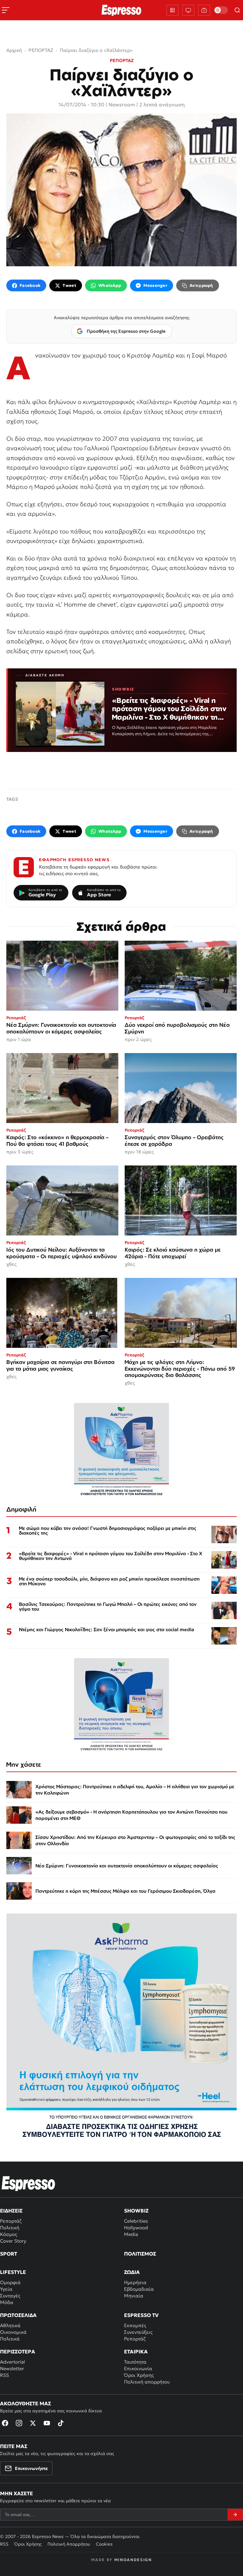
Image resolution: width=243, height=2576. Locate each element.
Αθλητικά (10, 2325)
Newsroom (122, 104)
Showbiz (136, 2211)
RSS (4, 2375)
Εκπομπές (135, 2325)
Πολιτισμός (140, 2254)
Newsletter (12, 2368)
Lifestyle (13, 2272)
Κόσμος (9, 2234)
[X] (33, 2423)
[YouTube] (47, 2423)
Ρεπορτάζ (11, 2221)
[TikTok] (61, 2423)
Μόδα (7, 2302)
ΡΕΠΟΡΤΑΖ (122, 60)
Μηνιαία (134, 2296)
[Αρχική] (28, 2183)
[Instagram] (19, 2423)
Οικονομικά (13, 2332)
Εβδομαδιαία (139, 2289)
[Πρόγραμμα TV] (188, 10)
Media (131, 2234)
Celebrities (136, 2221)
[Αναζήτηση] (237, 10)
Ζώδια (132, 2272)
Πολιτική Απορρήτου (69, 2544)
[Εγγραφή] (235, 2515)
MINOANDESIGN (133, 2560)
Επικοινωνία (138, 2368)
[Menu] (6, 10)
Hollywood (136, 2228)
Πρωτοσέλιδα (18, 2315)
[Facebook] (5, 2423)
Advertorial (12, 2362)
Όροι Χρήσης (139, 2375)
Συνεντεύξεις (138, 2332)
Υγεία (6, 2289)
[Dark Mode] (221, 10)
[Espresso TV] (204, 10)
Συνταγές (10, 2296)
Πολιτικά (10, 2339)
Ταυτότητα (135, 2362)
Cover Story (13, 2241)
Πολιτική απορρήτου (147, 2382)
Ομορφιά (10, 2282)
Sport (9, 2254)
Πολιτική (10, 2228)
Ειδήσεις (11, 2211)
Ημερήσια (135, 2282)
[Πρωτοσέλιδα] (172, 10)
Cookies (104, 2544)
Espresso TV (141, 2315)
